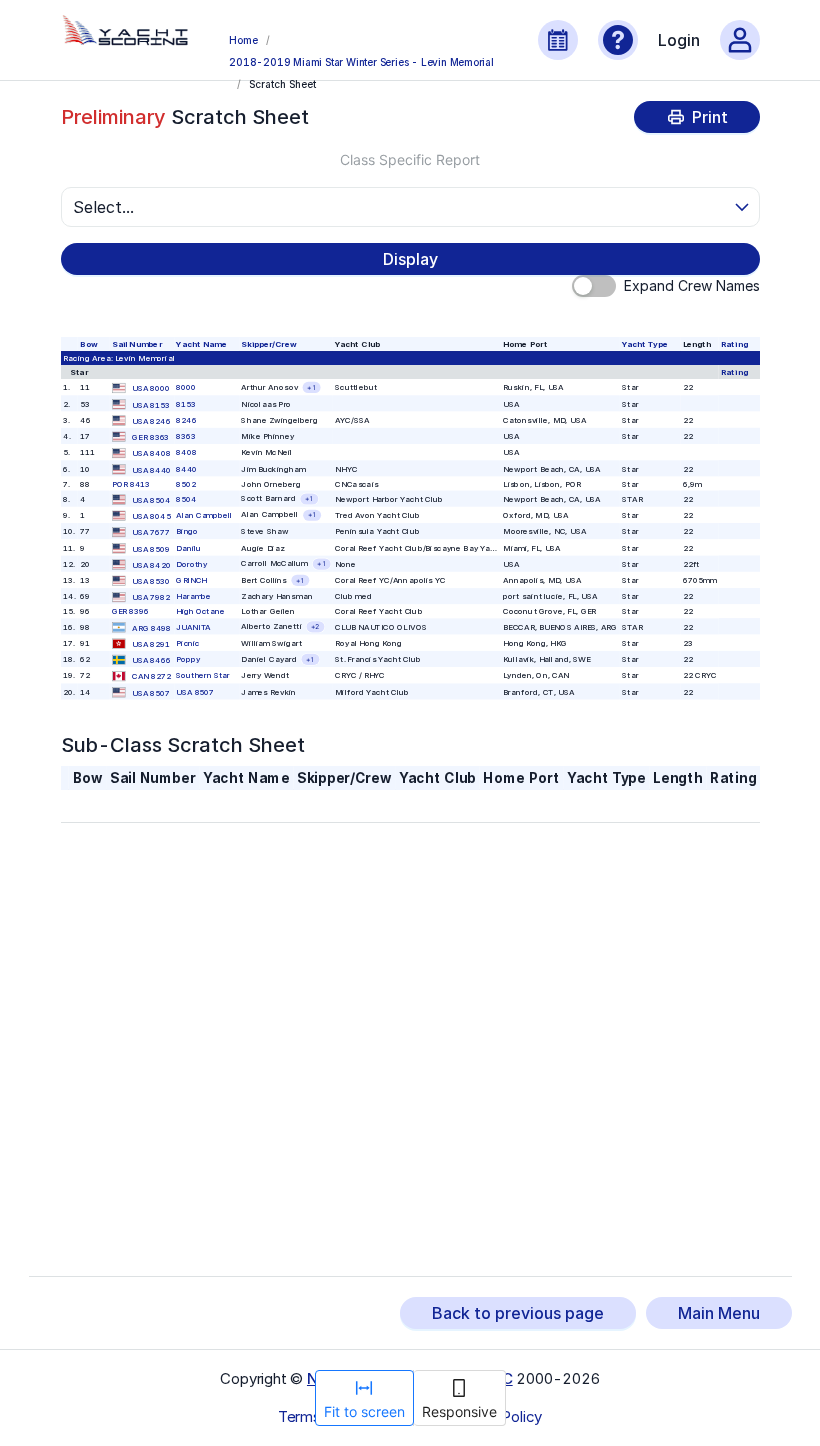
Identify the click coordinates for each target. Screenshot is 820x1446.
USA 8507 (151, 693)
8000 (186, 387)
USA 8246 (151, 421)
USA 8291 (151, 644)
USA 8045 (151, 516)
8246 (186, 420)
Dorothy (191, 564)
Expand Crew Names (692, 285)
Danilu (188, 548)
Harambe (193, 596)
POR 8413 (131, 484)
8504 (186, 499)
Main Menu (719, 1313)
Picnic (187, 643)
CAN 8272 (151, 677)
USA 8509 (151, 549)
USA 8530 (151, 581)
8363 (186, 436)
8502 (186, 484)
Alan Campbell (204, 515)
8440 (186, 469)
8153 (186, 404)
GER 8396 (130, 612)
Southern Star (202, 676)
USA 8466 (151, 660)
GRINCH (191, 580)
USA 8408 (151, 454)
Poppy (188, 659)
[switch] (594, 286)
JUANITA (193, 627)
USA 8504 (151, 500)
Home (243, 40)
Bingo (187, 531)
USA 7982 (151, 598)
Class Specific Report (410, 159)
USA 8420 (151, 565)
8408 (186, 452)
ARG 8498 (151, 628)
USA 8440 (151, 470)
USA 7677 (151, 533)
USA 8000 (151, 389)
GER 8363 (150, 437)
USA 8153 (151, 405)
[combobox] (401, 207)
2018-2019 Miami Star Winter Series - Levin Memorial (361, 62)
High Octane (200, 612)
